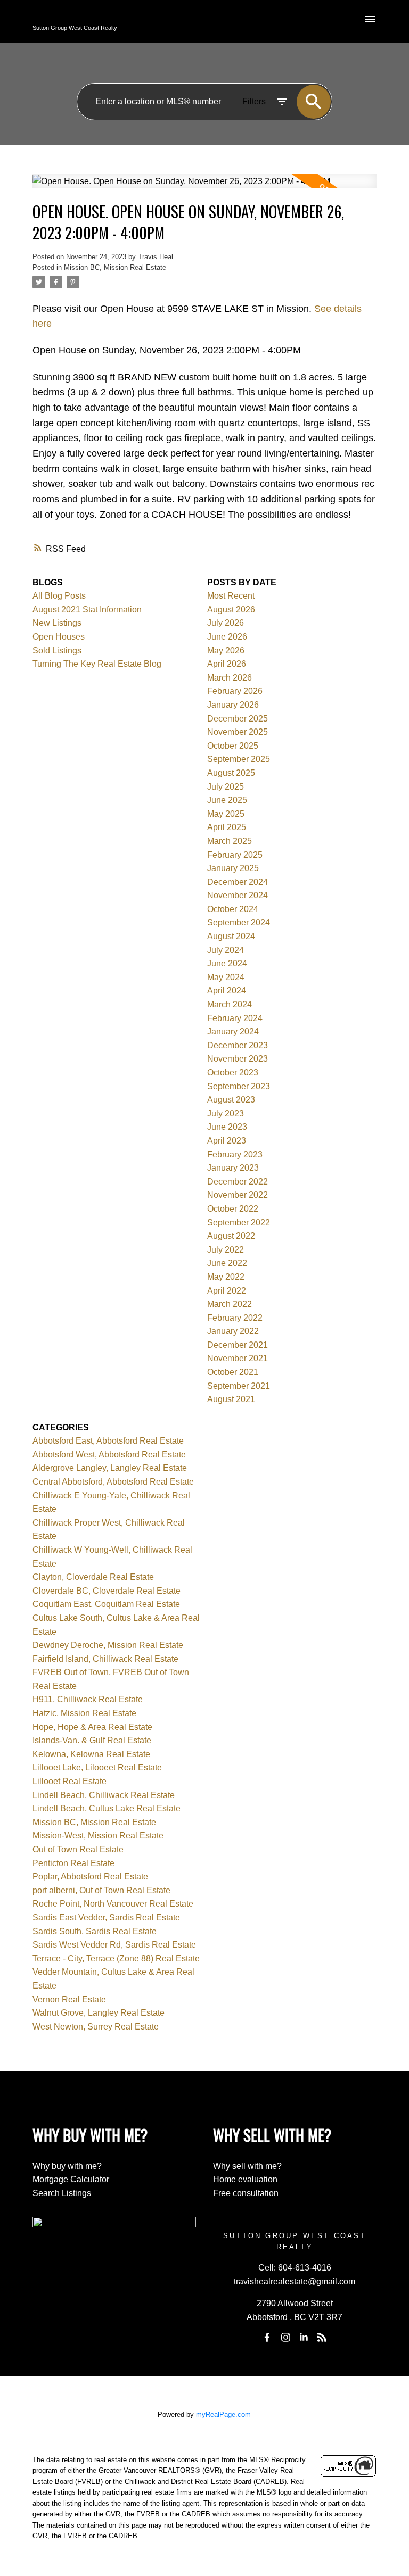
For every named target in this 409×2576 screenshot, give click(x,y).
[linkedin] (304, 2338)
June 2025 (227, 800)
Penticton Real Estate (73, 1863)
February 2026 (235, 691)
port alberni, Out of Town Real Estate (101, 1890)
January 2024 (233, 1032)
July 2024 (226, 950)
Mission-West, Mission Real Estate (98, 1836)
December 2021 (238, 1345)
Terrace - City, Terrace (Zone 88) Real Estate (116, 1958)
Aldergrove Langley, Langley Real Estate (110, 1468)
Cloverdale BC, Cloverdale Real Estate (107, 1591)
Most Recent (231, 596)
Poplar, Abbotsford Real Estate (90, 1877)
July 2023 (226, 1113)
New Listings (57, 623)
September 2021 (239, 1386)
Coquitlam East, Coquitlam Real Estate (106, 1604)
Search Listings (62, 2193)
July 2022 (226, 1250)
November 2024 (238, 895)
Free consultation (246, 2193)
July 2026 (226, 623)
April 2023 (227, 1141)
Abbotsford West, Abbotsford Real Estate (109, 1455)
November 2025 (238, 732)
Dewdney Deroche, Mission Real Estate (108, 1645)
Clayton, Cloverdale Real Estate (93, 1577)
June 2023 (227, 1127)
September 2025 (239, 759)
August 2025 (231, 773)
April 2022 (227, 1291)
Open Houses (59, 637)
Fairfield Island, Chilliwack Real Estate (105, 1659)
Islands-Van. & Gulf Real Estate (92, 1740)
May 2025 (226, 814)
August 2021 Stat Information (87, 610)
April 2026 (227, 664)
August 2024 (231, 936)
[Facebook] (267, 2338)
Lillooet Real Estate (69, 1781)
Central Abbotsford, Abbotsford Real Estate (113, 1482)
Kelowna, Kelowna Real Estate (91, 1754)
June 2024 (227, 963)
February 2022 (235, 1318)
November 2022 (238, 1195)
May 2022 (226, 1277)
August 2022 (231, 1236)
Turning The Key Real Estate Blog (97, 664)
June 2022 (227, 1263)
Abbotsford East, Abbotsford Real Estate (108, 1441)
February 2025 (235, 855)
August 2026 (231, 610)
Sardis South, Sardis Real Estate (95, 1931)
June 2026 (227, 637)
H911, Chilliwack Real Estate (88, 1699)
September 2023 (239, 1086)
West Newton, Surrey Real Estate (96, 2027)
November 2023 (238, 1059)
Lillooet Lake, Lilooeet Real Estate (97, 1767)
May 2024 (226, 977)
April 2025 (227, 827)
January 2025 (233, 868)
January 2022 (233, 1331)
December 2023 (238, 1045)
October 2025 (233, 746)
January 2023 (233, 1168)
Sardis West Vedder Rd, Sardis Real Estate (114, 1945)
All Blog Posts (59, 596)
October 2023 (233, 1072)
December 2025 (238, 719)
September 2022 (239, 1223)
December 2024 (238, 882)
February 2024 (235, 1018)
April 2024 (227, 991)
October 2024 (233, 909)
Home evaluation (245, 2179)
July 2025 (226, 787)
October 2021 (233, 1372)
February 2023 (235, 1154)
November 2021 (238, 1358)
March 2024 (230, 1004)
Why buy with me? (67, 2166)
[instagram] (285, 2338)
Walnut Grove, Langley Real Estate (99, 2013)
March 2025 (230, 841)
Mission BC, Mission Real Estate (115, 267)
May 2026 (226, 651)
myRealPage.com (223, 2415)
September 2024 (239, 922)
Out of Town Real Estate (78, 1849)
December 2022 (238, 1182)
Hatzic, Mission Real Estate (84, 1713)
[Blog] (322, 2338)
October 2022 (233, 1209)
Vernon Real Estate (69, 1999)
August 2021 (231, 1399)
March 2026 (230, 678)
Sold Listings (57, 651)
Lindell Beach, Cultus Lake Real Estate (107, 1808)
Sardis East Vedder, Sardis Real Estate (106, 1917)
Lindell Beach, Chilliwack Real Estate (104, 1795)
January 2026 (233, 705)
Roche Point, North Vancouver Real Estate (113, 1904)
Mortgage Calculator (71, 2179)
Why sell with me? (247, 2166)
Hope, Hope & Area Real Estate (92, 1727)
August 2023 (231, 1100)
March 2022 (230, 1304)
